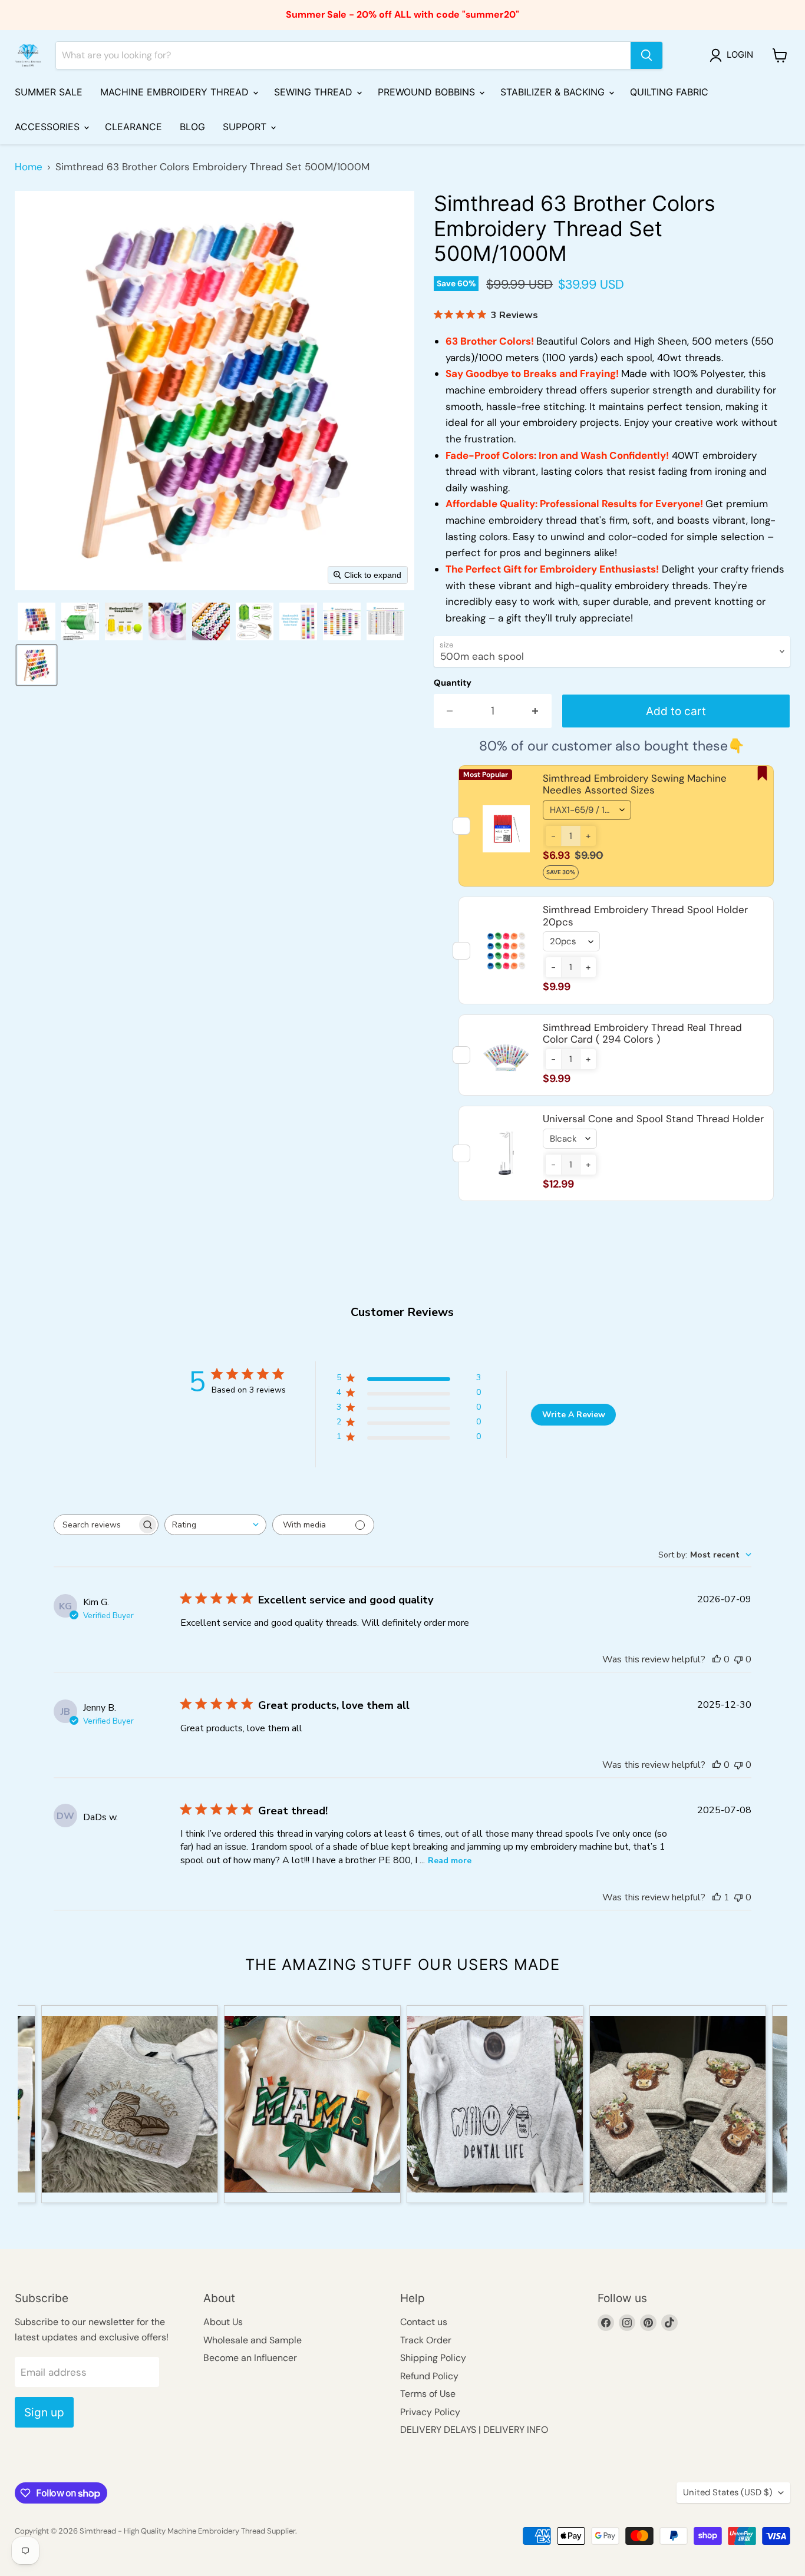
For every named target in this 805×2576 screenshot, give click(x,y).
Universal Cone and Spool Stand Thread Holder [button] (653, 1119)
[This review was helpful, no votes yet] (717, 1659)
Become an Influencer (250, 2358)
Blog (192, 127)
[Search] (646, 55)
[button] (734, 55)
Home (29, 167)
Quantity (453, 683)
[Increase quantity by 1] (536, 711)
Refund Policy (429, 2376)
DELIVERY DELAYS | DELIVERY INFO (474, 2430)
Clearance (133, 127)
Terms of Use (428, 2394)
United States (728, 2492)
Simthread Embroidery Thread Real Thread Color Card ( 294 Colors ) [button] (642, 1033)
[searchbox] (95, 1525)
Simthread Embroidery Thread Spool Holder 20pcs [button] (645, 915)
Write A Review (574, 1415)
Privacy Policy (430, 2412)
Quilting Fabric (669, 92)
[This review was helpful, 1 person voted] (717, 1897)
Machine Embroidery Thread (176, 92)
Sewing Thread (315, 92)
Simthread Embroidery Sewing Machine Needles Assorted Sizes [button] (635, 784)
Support (246, 127)
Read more (450, 1861)
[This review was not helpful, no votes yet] (738, 1659)
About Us (223, 2322)
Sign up (44, 2412)
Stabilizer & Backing (554, 92)
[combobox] (215, 1525)
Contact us (424, 2322)
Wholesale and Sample (253, 2340)
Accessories (49, 127)
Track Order (426, 2340)
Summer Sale (49, 92)
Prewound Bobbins (428, 92)
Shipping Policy (433, 2358)
